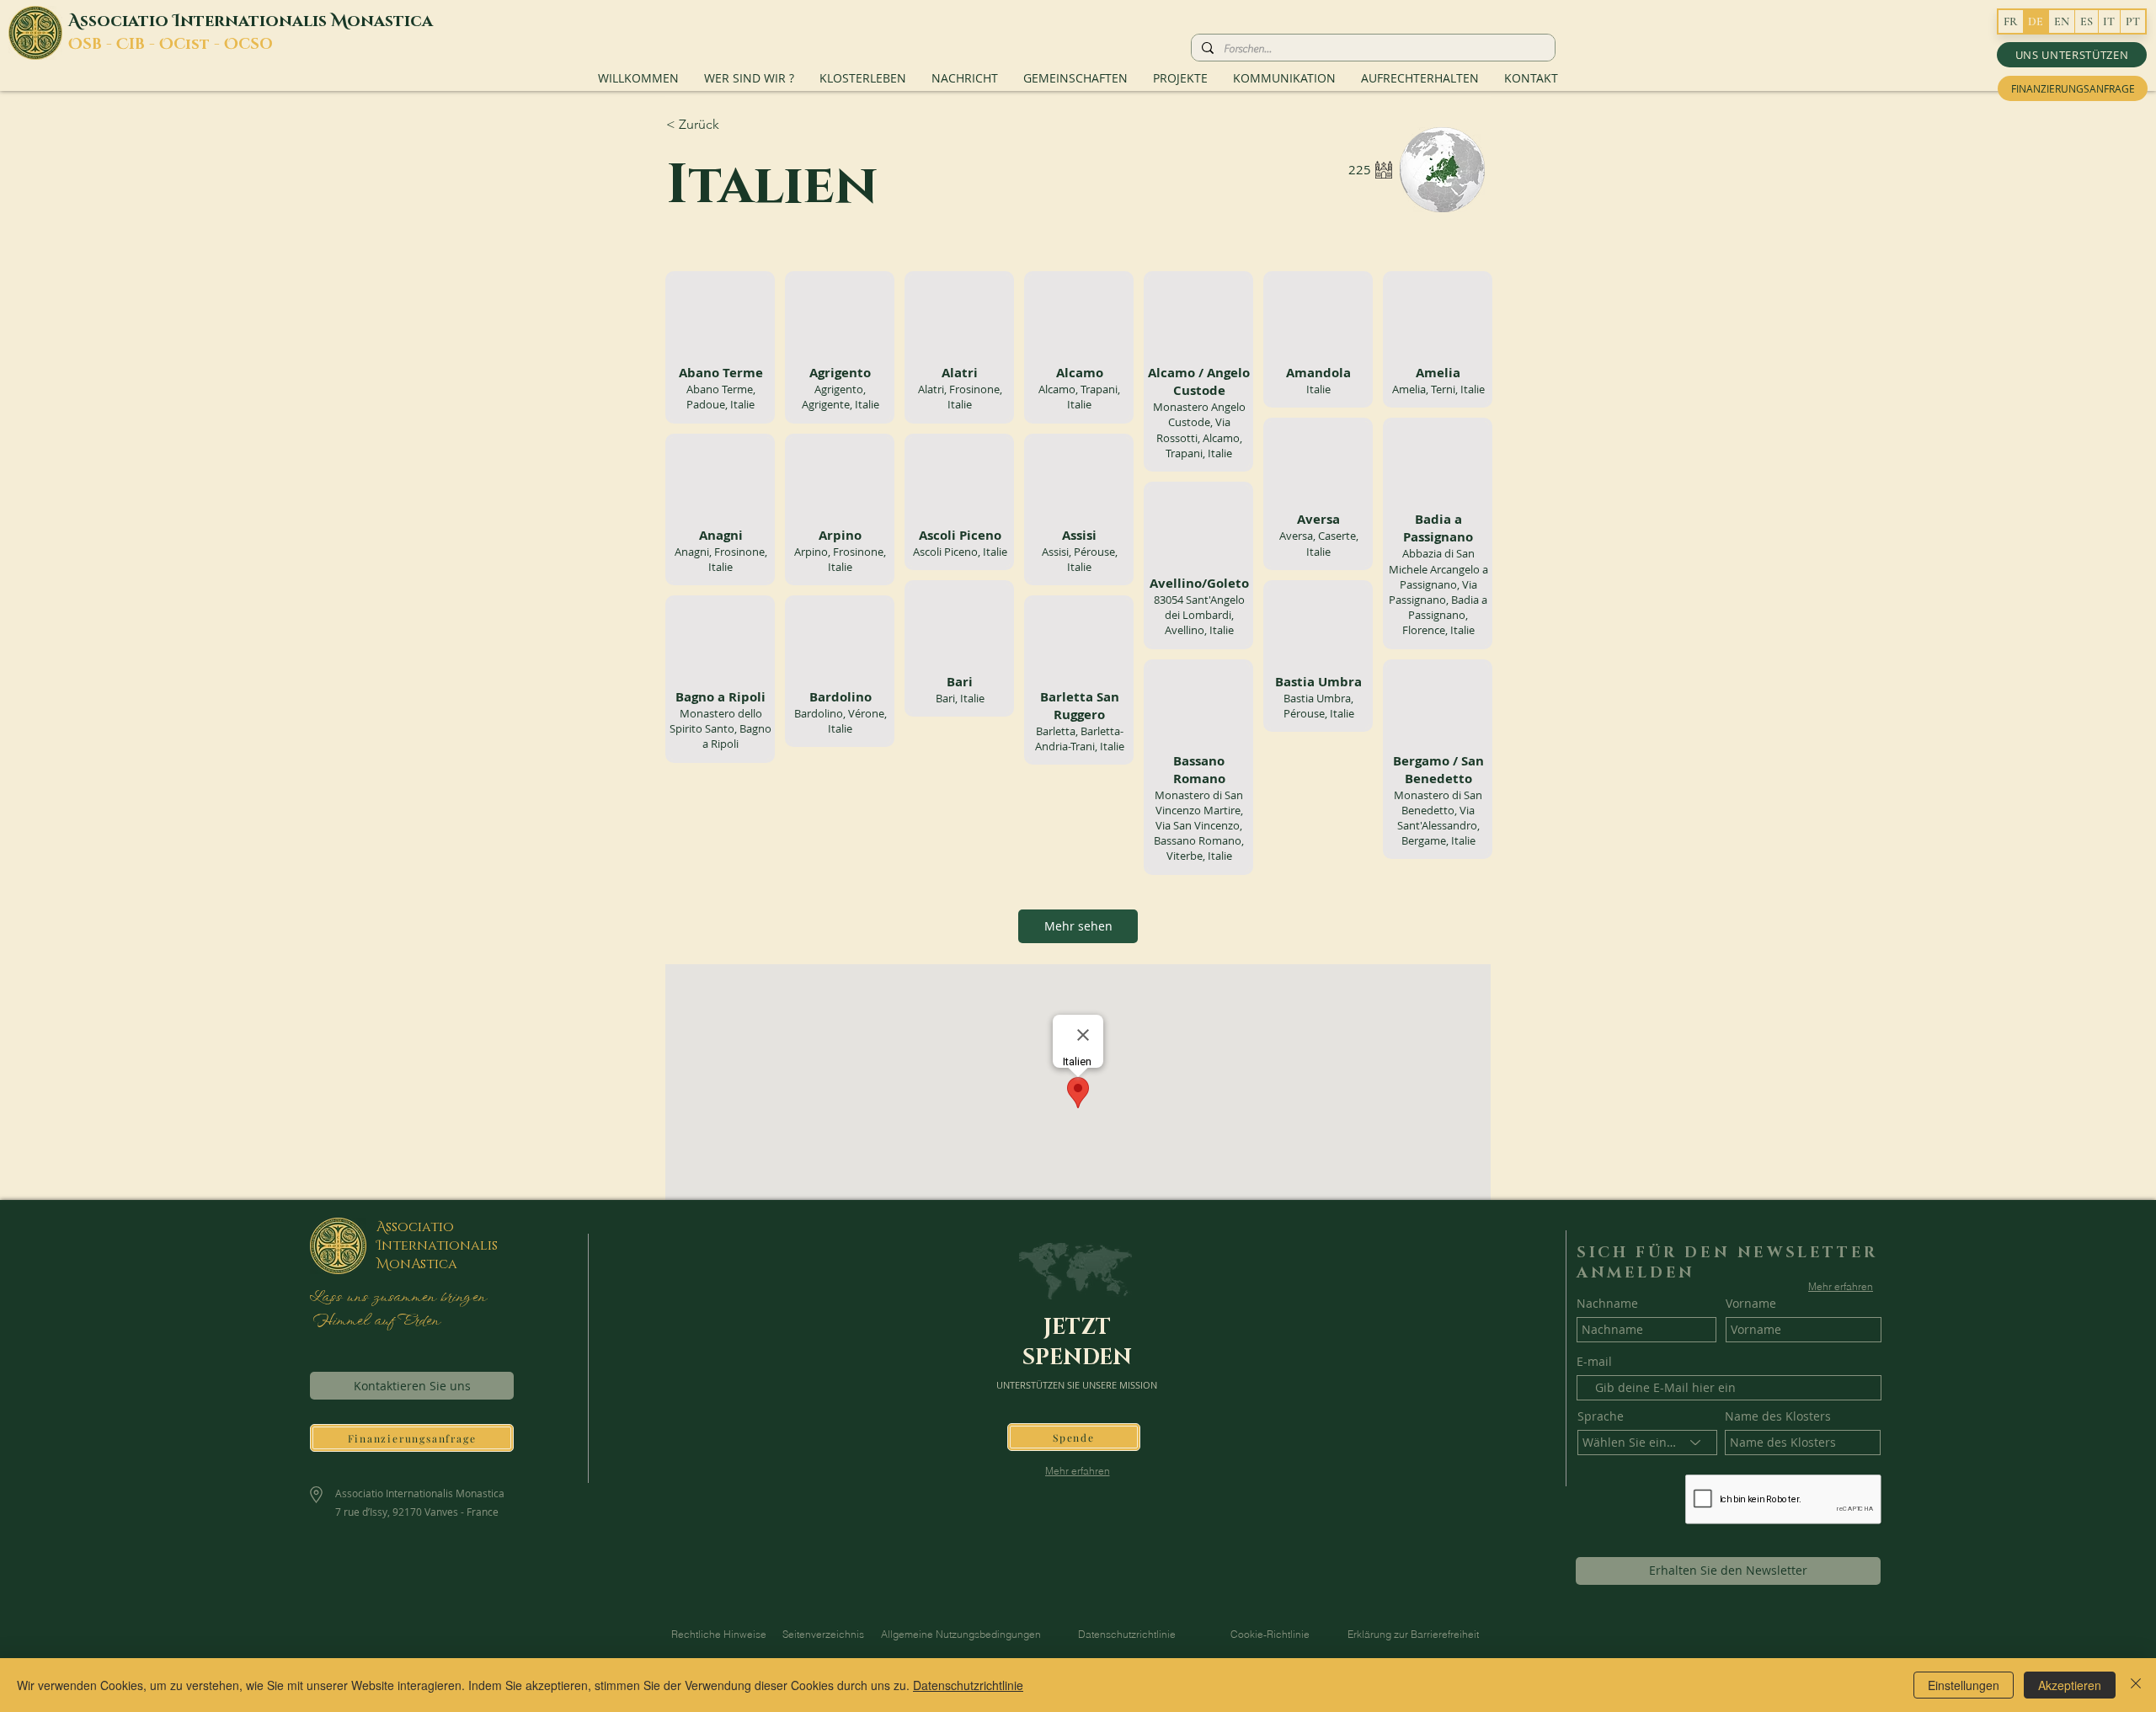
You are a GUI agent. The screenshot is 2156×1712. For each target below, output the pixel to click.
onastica (390, 21)
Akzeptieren (2070, 1685)
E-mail (1594, 1362)
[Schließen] (2136, 1685)
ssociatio (126, 21)
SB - (99, 45)
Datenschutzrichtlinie (968, 1685)
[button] (2072, 55)
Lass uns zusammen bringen (397, 1298)
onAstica (423, 1264)
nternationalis (256, 21)
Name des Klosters (1778, 1416)
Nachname (1607, 1304)
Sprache (1601, 1416)
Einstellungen (1964, 1685)
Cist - (199, 45)
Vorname (1751, 1304)
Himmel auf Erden (374, 1321)
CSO (256, 45)
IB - (144, 45)
